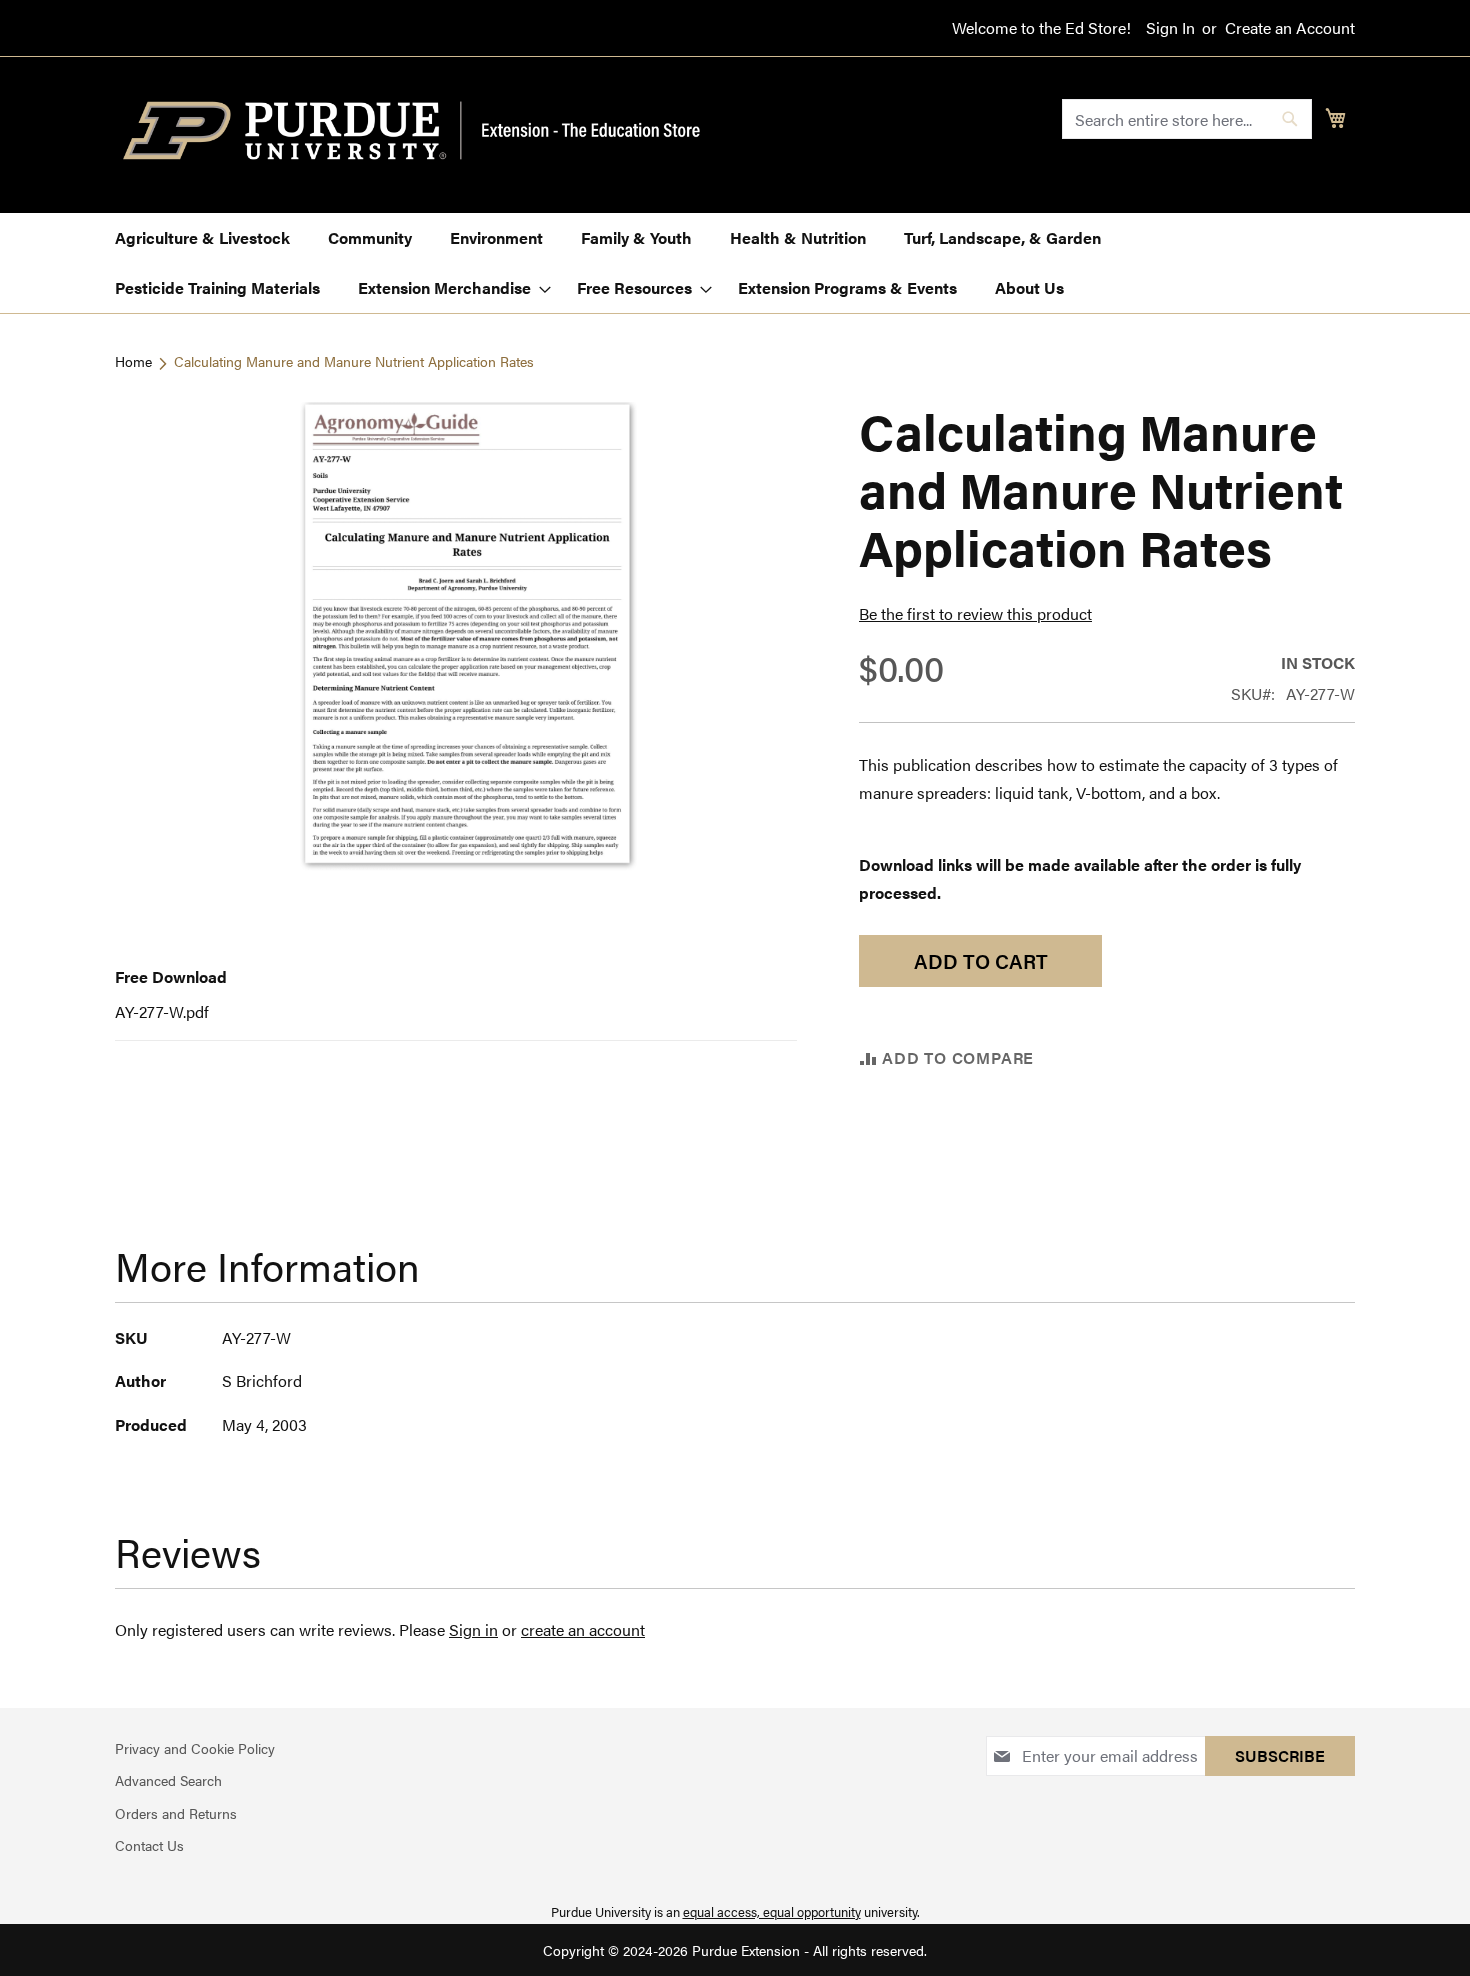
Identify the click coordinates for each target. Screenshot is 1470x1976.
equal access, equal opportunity (772, 1911)
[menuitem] (202, 238)
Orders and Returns (176, 1813)
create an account (583, 1629)
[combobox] (1187, 119)
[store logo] (423, 131)
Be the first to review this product (975, 613)
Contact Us (149, 1845)
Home (133, 361)
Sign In (1170, 28)
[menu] (735, 263)
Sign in (473, 1629)
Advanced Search (168, 1780)
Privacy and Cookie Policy (195, 1748)
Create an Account (1290, 28)
